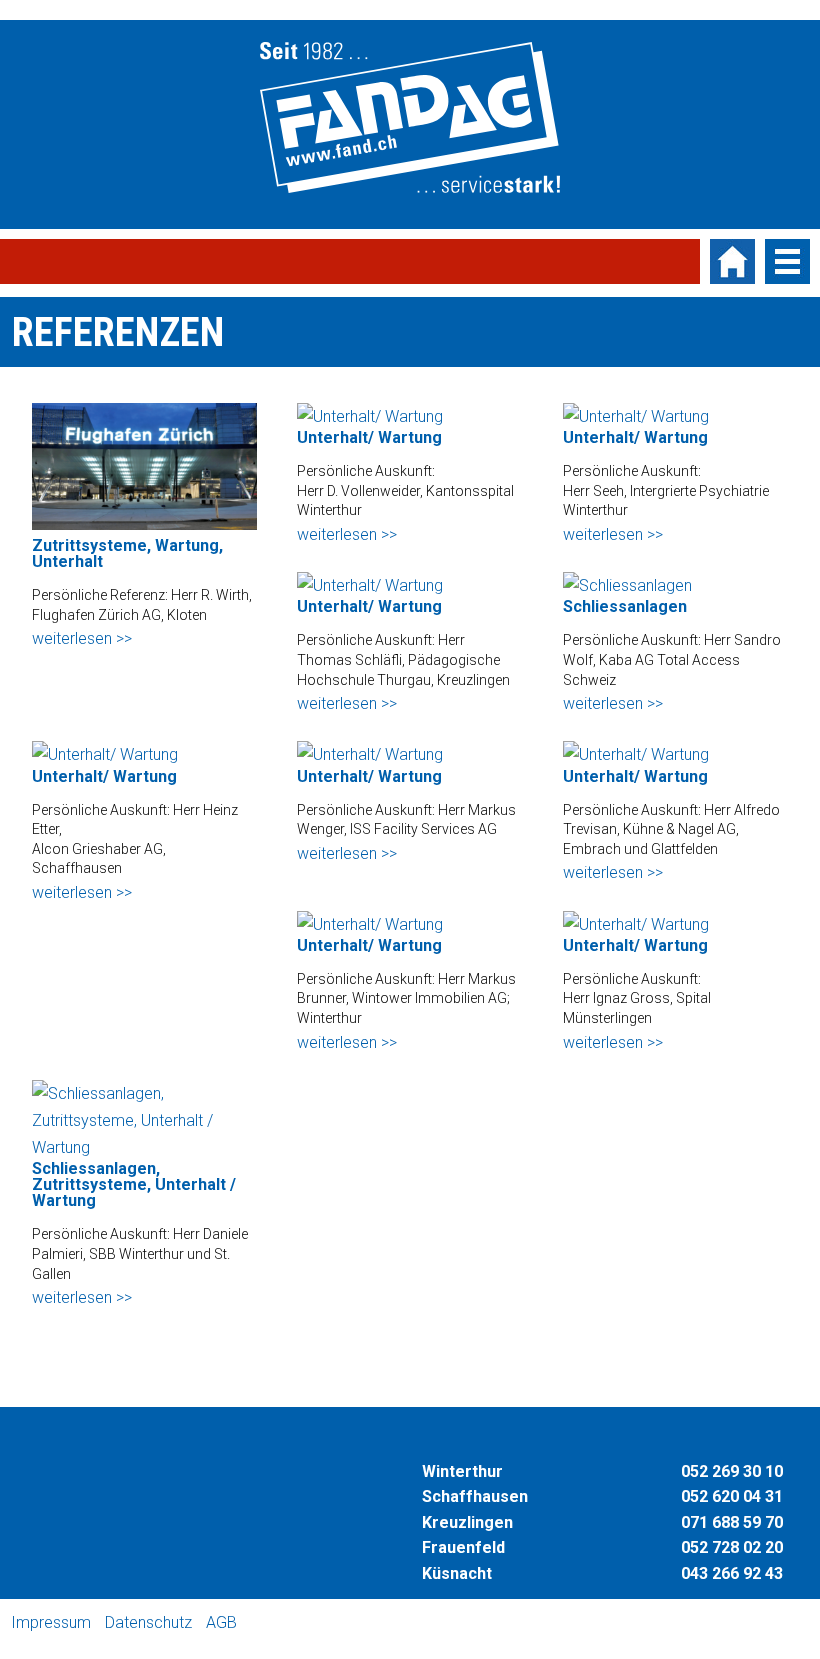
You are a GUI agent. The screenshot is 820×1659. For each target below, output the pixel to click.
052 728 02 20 (732, 1547)
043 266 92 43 (732, 1573)
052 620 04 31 (732, 1496)
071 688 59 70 (732, 1522)
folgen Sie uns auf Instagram (286, 1623)
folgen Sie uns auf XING (342, 1623)
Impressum (51, 1622)
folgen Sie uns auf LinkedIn (370, 1623)
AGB (221, 1622)
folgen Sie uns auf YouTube (314, 1623)
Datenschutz (148, 1622)
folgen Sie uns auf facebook (258, 1623)
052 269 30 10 (732, 1471)
